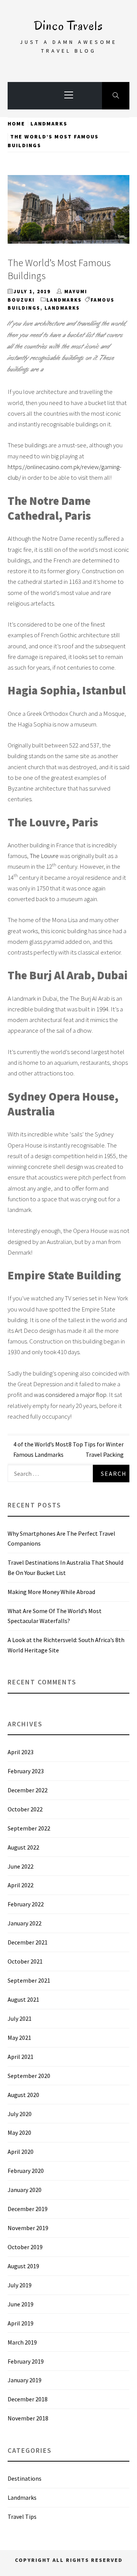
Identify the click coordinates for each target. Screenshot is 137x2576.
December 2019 (28, 2209)
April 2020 (21, 2152)
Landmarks (64, 300)
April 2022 (21, 1885)
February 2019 (26, 2361)
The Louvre (44, 856)
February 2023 (26, 1771)
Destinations (25, 2478)
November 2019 (28, 2228)
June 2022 (21, 1866)
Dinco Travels (68, 26)
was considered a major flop (70, 1395)
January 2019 (25, 2380)
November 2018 (28, 2418)
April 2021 (21, 2057)
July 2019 (20, 2285)
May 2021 (19, 2038)
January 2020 (25, 2190)
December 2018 (28, 2399)
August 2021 (23, 1999)
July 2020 (20, 2114)
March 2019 (22, 2342)
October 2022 (25, 1809)
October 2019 (25, 2247)
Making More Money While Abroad (51, 1592)
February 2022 (26, 1904)
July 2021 (20, 2018)
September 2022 (29, 1828)
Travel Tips (22, 2517)
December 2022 (28, 1790)
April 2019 (21, 2323)
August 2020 (23, 2095)
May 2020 (19, 2132)
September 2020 (29, 2076)
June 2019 (21, 2304)
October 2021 (25, 1961)
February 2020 (26, 2171)
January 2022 (25, 1923)
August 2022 (23, 1847)
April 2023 (21, 1752)
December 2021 (28, 1942)
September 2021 (29, 1980)
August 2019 (23, 2266)
